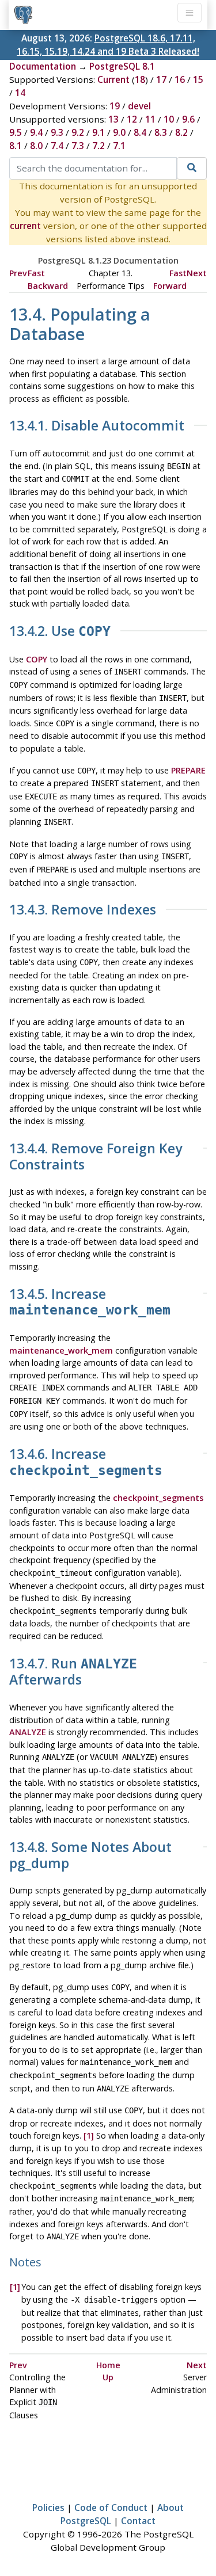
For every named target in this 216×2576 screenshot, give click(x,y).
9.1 (98, 132)
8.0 (36, 146)
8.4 (140, 132)
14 (20, 93)
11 (150, 119)
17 (161, 79)
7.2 (98, 146)
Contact (138, 2521)
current (25, 226)
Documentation (43, 66)
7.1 (119, 146)
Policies (48, 2508)
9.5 (16, 132)
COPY (37, 659)
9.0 (119, 132)
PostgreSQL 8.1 (122, 66)
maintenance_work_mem (61, 1350)
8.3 (161, 132)
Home (108, 2365)
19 (115, 106)
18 (140, 79)
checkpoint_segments (158, 1498)
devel (139, 106)
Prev (18, 273)
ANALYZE (28, 1732)
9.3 (57, 132)
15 (198, 79)
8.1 (16, 146)
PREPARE (188, 770)
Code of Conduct (111, 2508)
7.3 (78, 146)
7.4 (57, 146)
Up (108, 2377)
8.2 (181, 132)
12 (132, 119)
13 (113, 119)
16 (180, 79)
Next (197, 273)
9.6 (188, 119)
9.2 (78, 132)
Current (113, 79)
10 (169, 119)
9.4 (36, 132)
